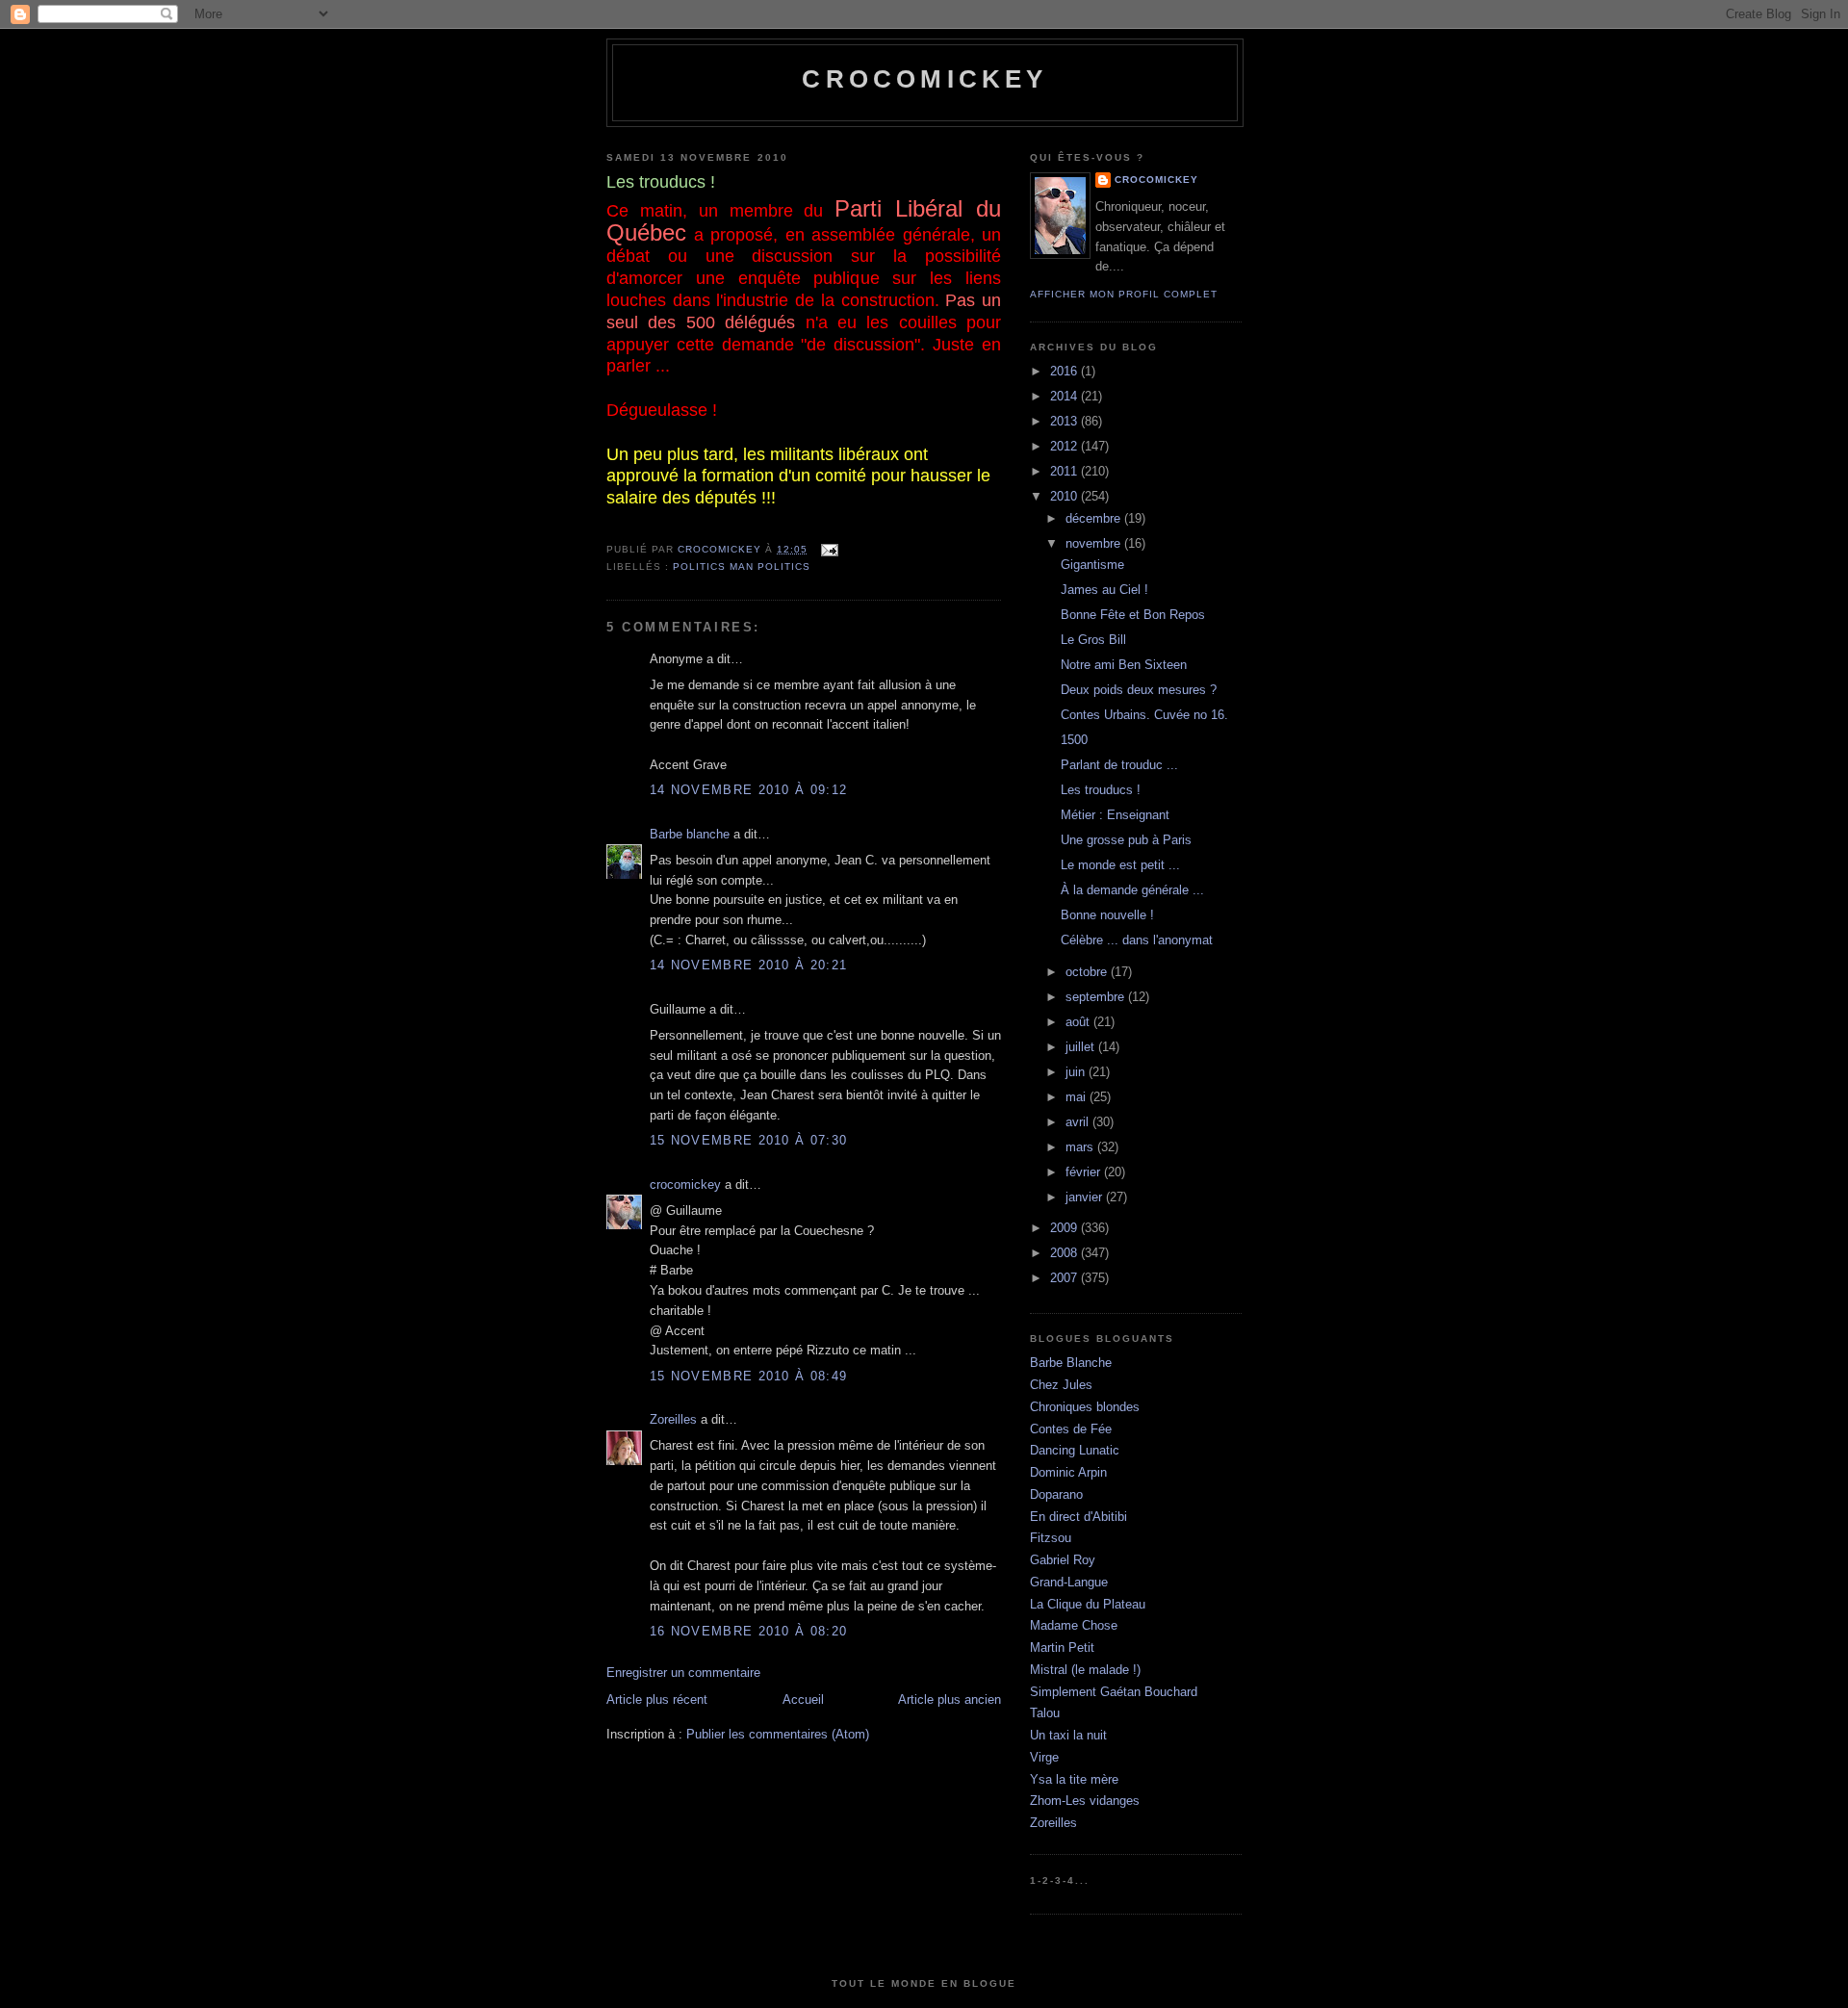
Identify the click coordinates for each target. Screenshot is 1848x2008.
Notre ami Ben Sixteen (1124, 665)
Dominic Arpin (1068, 1472)
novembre (1095, 543)
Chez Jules (1061, 1385)
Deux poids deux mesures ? (1139, 690)
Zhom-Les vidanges (1085, 1801)
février (1085, 1172)
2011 (1065, 471)
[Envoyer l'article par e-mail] (828, 549)
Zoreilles (673, 1419)
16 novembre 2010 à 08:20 (748, 1631)
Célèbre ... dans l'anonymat (1137, 940)
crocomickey (924, 79)
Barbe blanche (690, 834)
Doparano (1056, 1494)
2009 (1065, 1228)
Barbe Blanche (1071, 1363)
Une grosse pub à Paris (1126, 840)
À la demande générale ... (1132, 890)
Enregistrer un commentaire (683, 1673)
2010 (1065, 496)
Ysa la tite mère (1074, 1779)
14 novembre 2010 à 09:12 (748, 790)
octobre (1088, 972)
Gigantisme (1092, 565)
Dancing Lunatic (1075, 1450)
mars (1081, 1147)
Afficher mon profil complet (1124, 294)
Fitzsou (1051, 1538)
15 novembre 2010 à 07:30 (748, 1140)
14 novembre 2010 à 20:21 (748, 965)
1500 (1074, 740)
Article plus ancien (950, 1699)
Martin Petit (1062, 1648)
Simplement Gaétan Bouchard (1114, 1692)
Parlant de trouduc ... (1119, 765)
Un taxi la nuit (1068, 1735)
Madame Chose (1074, 1625)
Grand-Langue (1069, 1582)
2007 (1065, 1278)
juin (1077, 1072)
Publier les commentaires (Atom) (778, 1734)
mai (1078, 1097)
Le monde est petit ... (1120, 865)
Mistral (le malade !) (1085, 1670)
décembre (1095, 518)
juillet (1082, 1047)
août (1079, 1022)
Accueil (803, 1699)
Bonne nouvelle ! (1107, 915)
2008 (1065, 1253)
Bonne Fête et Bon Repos (1133, 615)
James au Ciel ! (1104, 590)
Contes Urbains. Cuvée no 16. (1144, 715)
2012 (1065, 446)
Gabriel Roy (1063, 1560)
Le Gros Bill (1093, 640)
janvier (1086, 1197)
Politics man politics (742, 566)
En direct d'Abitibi (1078, 1517)
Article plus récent (657, 1699)
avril (1079, 1122)
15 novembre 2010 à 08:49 (748, 1376)
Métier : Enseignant (1115, 815)
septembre (1097, 997)
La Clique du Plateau (1088, 1604)
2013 (1065, 421)
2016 (1065, 371)
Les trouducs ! (1101, 790)
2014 (1065, 396)
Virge (1044, 1757)
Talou (1045, 1713)
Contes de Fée (1071, 1429)
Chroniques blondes (1085, 1407)
